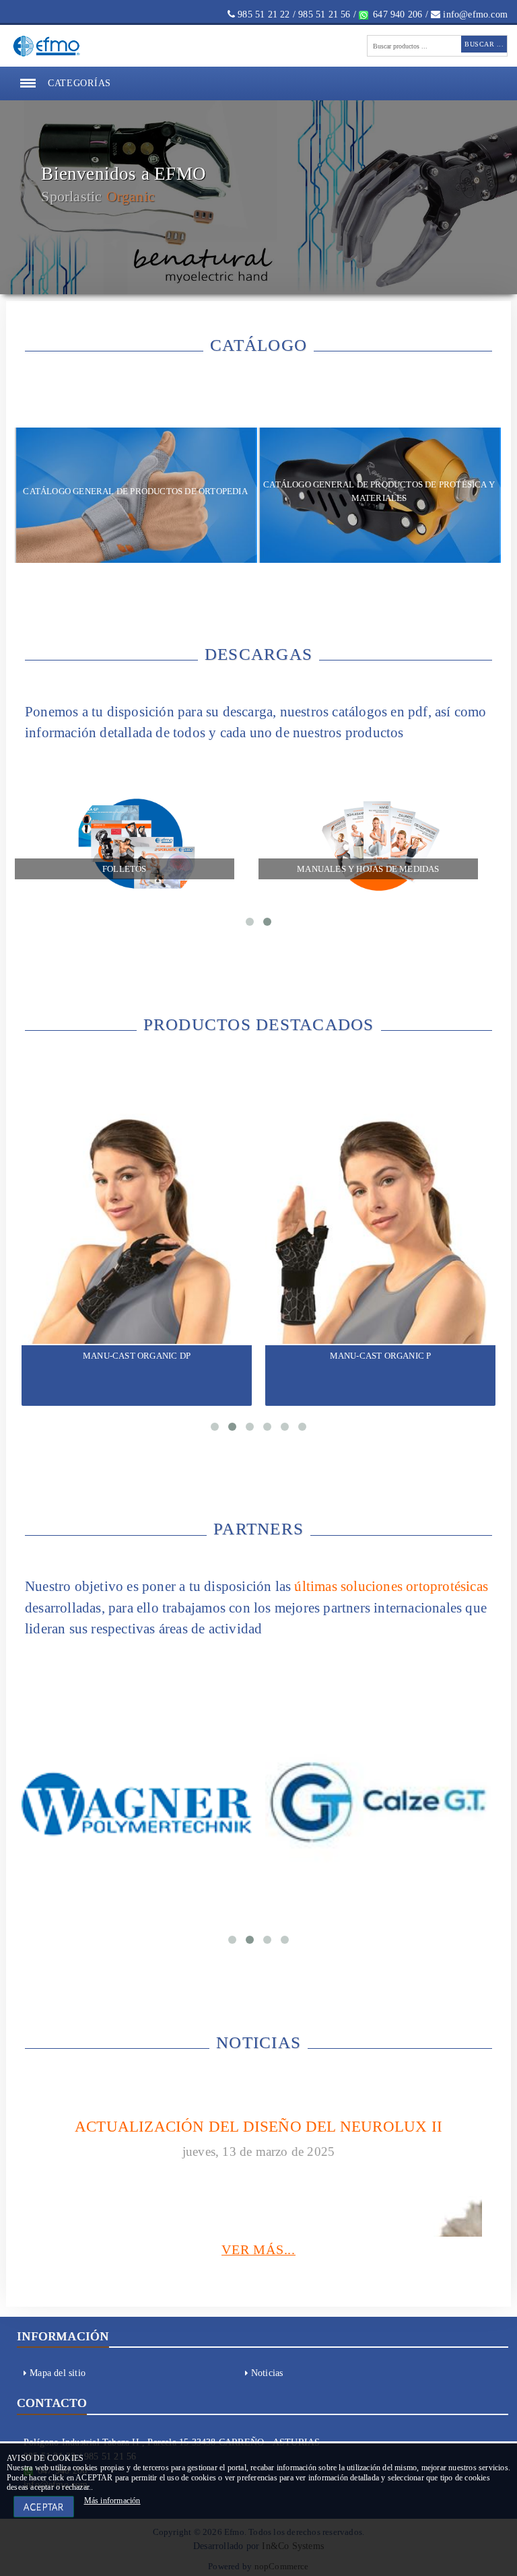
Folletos (125, 873)
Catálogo (135, 231)
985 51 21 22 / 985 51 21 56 (293, 14)
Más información (112, 2501)
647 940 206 (396, 14)
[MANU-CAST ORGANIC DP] (137, 1234)
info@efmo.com (474, 14)
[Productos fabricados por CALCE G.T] (380, 1810)
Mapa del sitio (58, 2382)
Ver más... (258, 2258)
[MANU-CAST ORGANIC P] (380, 1234)
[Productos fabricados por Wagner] (137, 1811)
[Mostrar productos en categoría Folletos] (137, 849)
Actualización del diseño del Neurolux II (258, 2134)
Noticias (267, 2382)
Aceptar (44, 2507)
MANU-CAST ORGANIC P (381, 1361)
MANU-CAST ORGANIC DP (137, 1361)
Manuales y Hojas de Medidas (368, 873)
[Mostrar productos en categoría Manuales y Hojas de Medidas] (381, 849)
